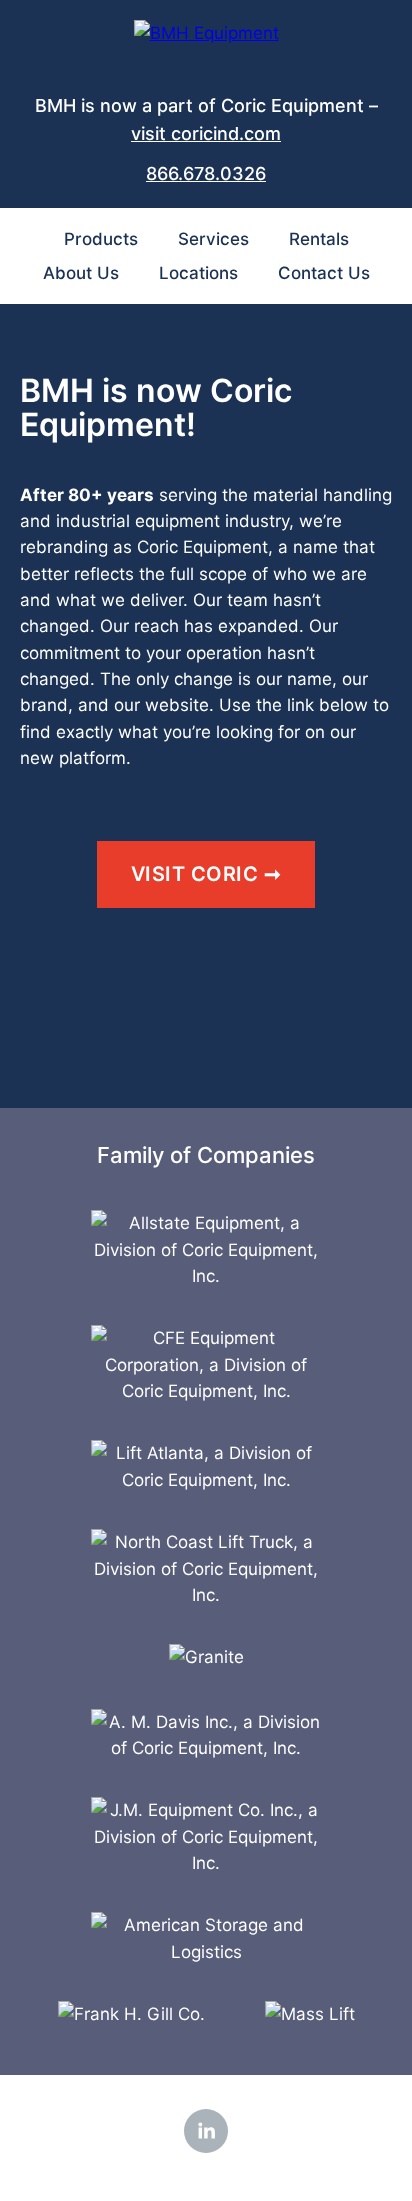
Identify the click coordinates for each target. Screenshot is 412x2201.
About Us (81, 273)
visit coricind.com (206, 133)
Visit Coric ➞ (206, 874)
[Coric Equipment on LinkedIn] (206, 2131)
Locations (198, 273)
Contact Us (324, 273)
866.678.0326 (206, 173)
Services (213, 239)
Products (101, 239)
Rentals (319, 239)
